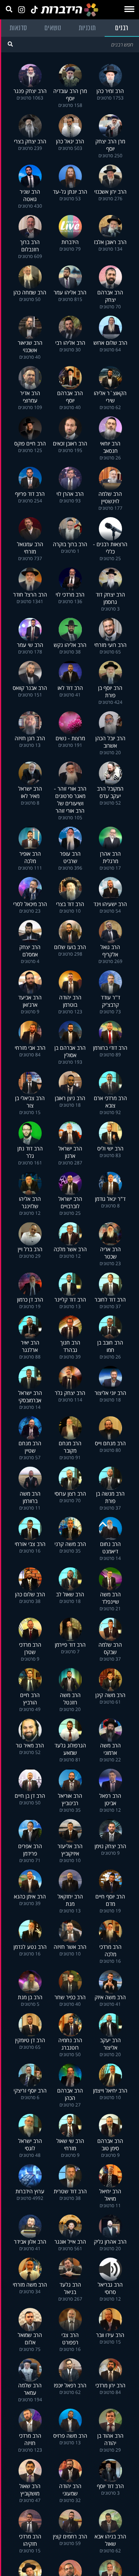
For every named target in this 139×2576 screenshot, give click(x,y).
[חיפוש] (10, 44)
